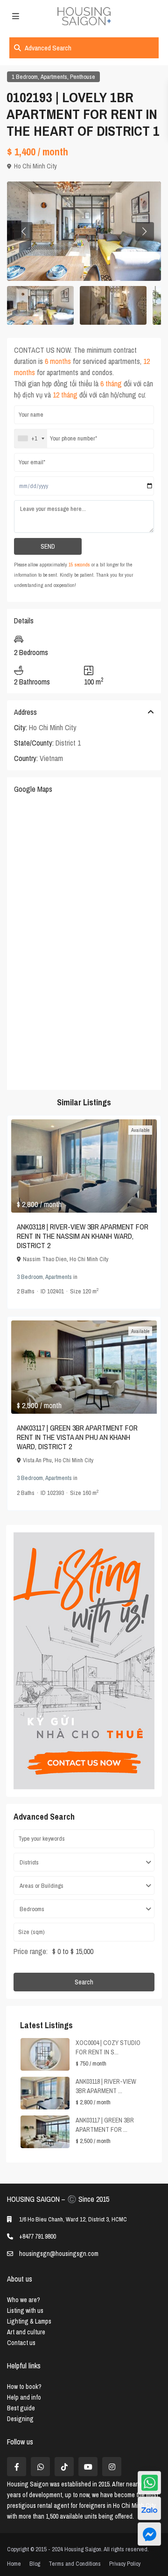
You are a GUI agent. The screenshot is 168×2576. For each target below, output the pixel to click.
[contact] (149, 2534)
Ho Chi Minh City (35, 166)
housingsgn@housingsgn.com (59, 2254)
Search (84, 1982)
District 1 (68, 743)
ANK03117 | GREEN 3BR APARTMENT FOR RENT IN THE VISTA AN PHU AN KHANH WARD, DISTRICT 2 (77, 1437)
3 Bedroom (30, 1277)
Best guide (21, 2408)
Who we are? (24, 2300)
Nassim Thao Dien (45, 1259)
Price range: (31, 1951)
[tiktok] (64, 2467)
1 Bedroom (25, 77)
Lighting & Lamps (29, 2321)
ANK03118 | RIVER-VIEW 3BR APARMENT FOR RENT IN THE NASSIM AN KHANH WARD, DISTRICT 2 (83, 1236)
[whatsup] (40, 2467)
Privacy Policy (125, 2564)
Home (14, 2564)
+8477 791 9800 (38, 2236)
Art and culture (26, 2332)
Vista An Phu (37, 1460)
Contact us (21, 2343)
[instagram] (112, 2467)
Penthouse (83, 77)
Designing (20, 2419)
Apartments (54, 77)
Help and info (24, 2397)
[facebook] (17, 2467)
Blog (35, 2564)
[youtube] (88, 2467)
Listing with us (25, 2311)
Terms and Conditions (75, 2564)
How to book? (24, 2387)
